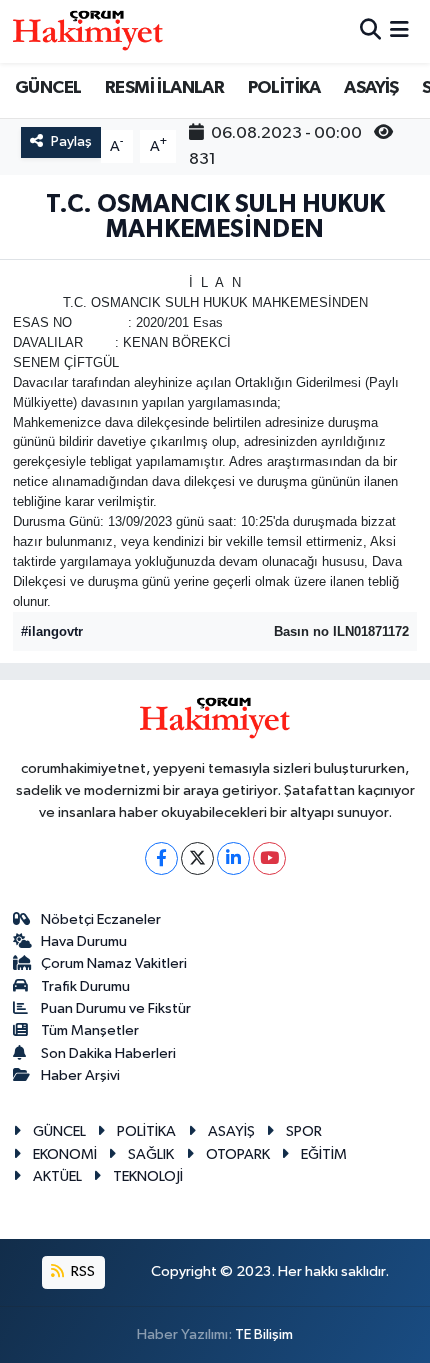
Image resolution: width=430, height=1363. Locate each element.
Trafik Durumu (85, 986)
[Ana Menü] (399, 31)
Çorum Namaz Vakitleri (114, 963)
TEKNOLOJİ (148, 1176)
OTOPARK (238, 1154)
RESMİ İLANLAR (164, 88)
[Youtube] (269, 858)
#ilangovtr (52, 631)
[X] (197, 858)
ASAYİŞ (371, 88)
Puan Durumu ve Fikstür (116, 1008)
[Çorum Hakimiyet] (88, 31)
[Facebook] (161, 858)
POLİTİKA (284, 88)
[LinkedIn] (233, 858)
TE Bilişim (264, 1334)
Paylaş (71, 141)
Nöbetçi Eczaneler (101, 919)
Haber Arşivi (80, 1075)
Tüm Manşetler (90, 1030)
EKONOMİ (65, 1154)
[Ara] (370, 31)
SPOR (304, 1131)
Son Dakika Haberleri (108, 1053)
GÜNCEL (48, 88)
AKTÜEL (57, 1176)
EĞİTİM (324, 1154)
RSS (81, 1271)
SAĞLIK (151, 1154)
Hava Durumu (84, 941)
